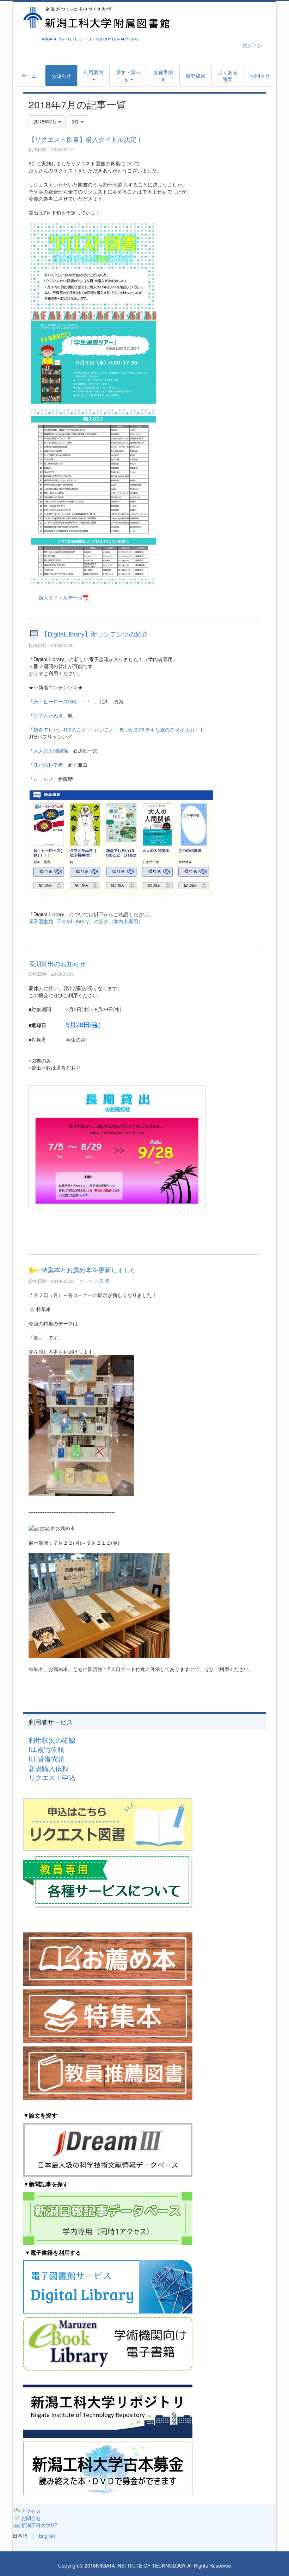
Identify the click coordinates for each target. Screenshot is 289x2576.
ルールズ (43, 779)
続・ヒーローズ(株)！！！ (63, 701)
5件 (76, 121)
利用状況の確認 (52, 1740)
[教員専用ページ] (108, 1880)
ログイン (252, 45)
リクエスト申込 (52, 1777)
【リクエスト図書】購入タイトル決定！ (86, 139)
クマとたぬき (48, 715)
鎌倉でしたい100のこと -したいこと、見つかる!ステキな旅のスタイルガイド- (120, 729)
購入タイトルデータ (61, 597)
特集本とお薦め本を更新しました (89, 1270)
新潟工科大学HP (39, 2525)
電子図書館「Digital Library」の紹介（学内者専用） (86, 921)
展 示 (104, 1281)
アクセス (31, 2511)
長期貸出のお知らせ (57, 963)
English (47, 2536)
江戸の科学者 (48, 765)
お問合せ (31, 2518)
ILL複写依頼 (46, 1749)
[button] (128, 76)
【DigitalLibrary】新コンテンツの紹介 (95, 634)
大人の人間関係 (51, 751)
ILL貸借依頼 (46, 1759)
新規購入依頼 (49, 1768)
